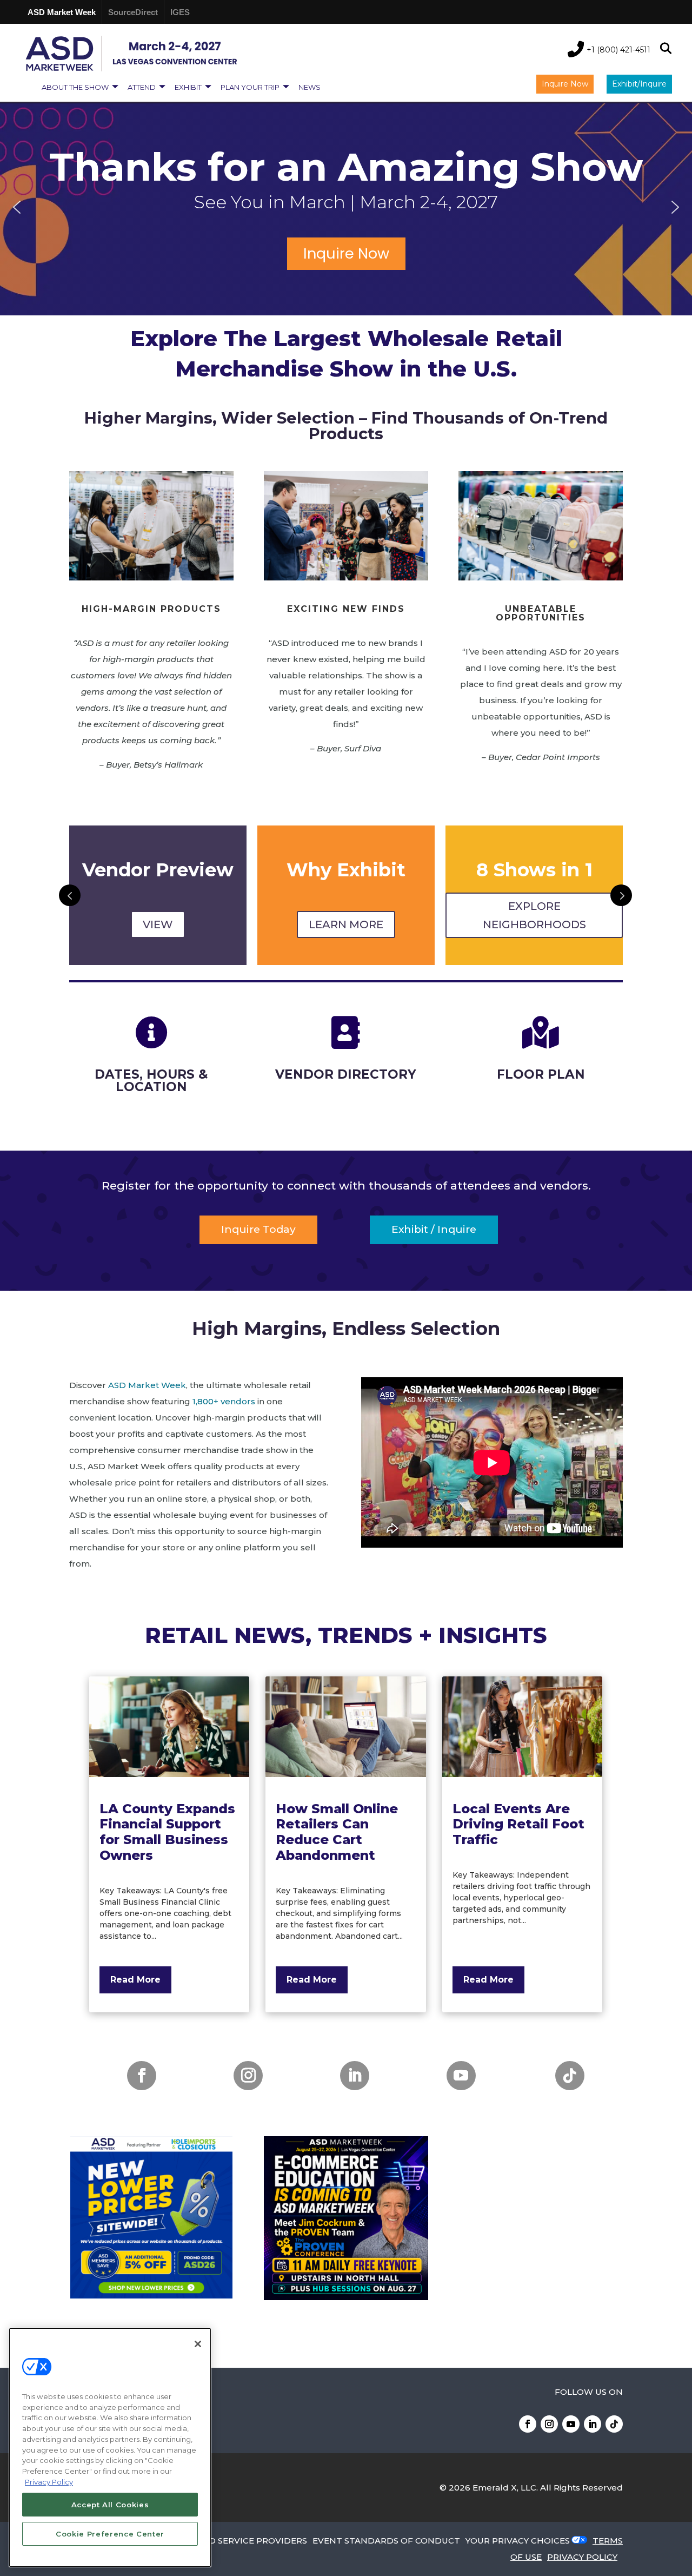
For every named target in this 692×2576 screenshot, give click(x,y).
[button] (17, 207)
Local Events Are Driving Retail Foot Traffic (518, 1824)
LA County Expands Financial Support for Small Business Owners (167, 1832)
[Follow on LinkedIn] (355, 2076)
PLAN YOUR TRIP (250, 87)
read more (135, 1980)
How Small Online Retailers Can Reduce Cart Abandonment (337, 1832)
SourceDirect (133, 12)
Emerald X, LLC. (505, 2488)
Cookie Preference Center (110, 2534)
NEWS (310, 87)
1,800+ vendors (224, 1401)
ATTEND (142, 87)
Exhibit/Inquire (639, 84)
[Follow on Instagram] (248, 2076)
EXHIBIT (188, 87)
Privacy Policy (49, 2481)
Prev (70, 895)
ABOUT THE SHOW (75, 87)
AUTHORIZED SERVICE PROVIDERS (232, 2541)
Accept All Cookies (110, 2505)
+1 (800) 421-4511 (618, 50)
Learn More (158, 924)
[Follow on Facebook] (142, 2076)
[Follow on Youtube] (461, 2076)
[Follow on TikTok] (570, 2076)
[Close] (198, 2344)
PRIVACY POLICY (582, 2557)
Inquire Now (565, 84)
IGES (180, 12)
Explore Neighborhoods (346, 915)
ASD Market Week (62, 12)
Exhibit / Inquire (434, 1229)
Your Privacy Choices (518, 2541)
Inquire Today (258, 1229)
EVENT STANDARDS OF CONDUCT (386, 2541)
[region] (346, 207)
